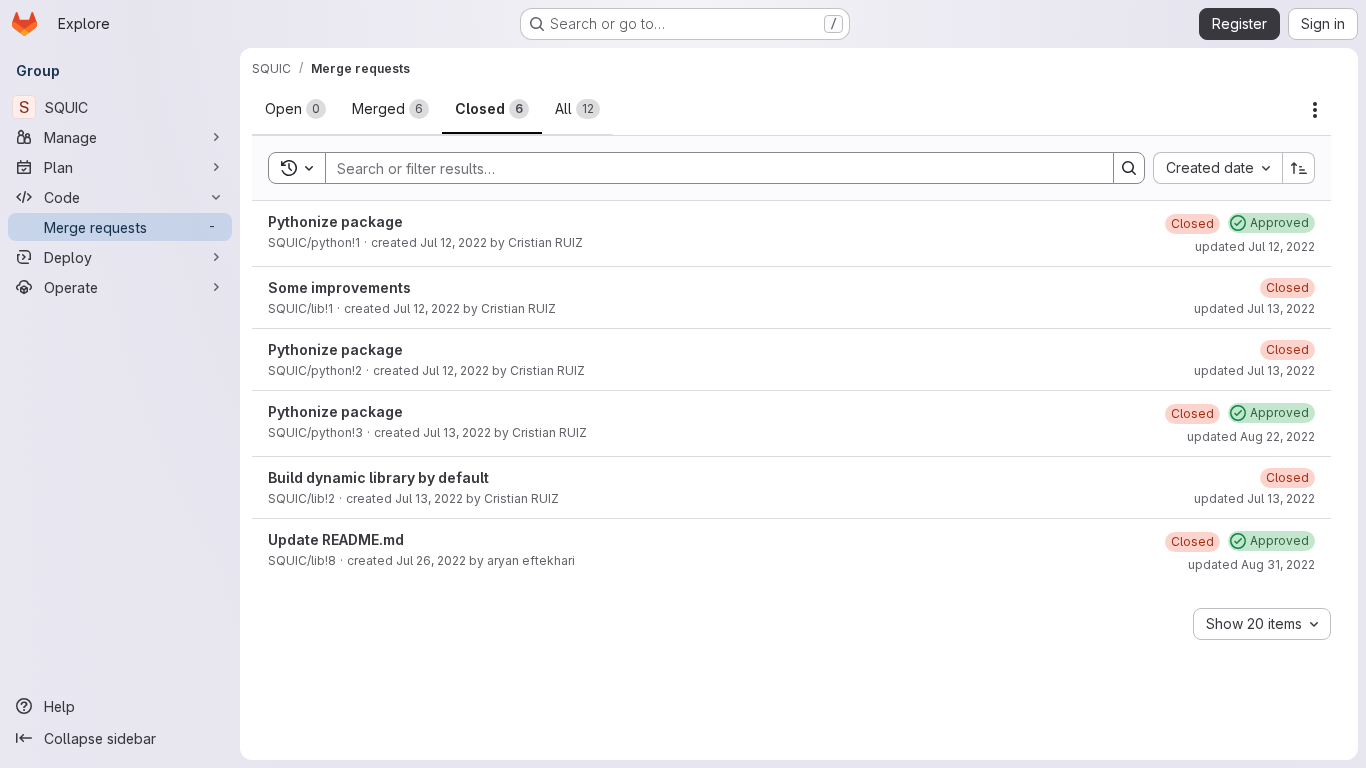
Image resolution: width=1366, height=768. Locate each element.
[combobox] (1217, 168)
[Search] (1129, 168)
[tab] (295, 109)
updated (1255, 246)
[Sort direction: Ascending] (1299, 168)
